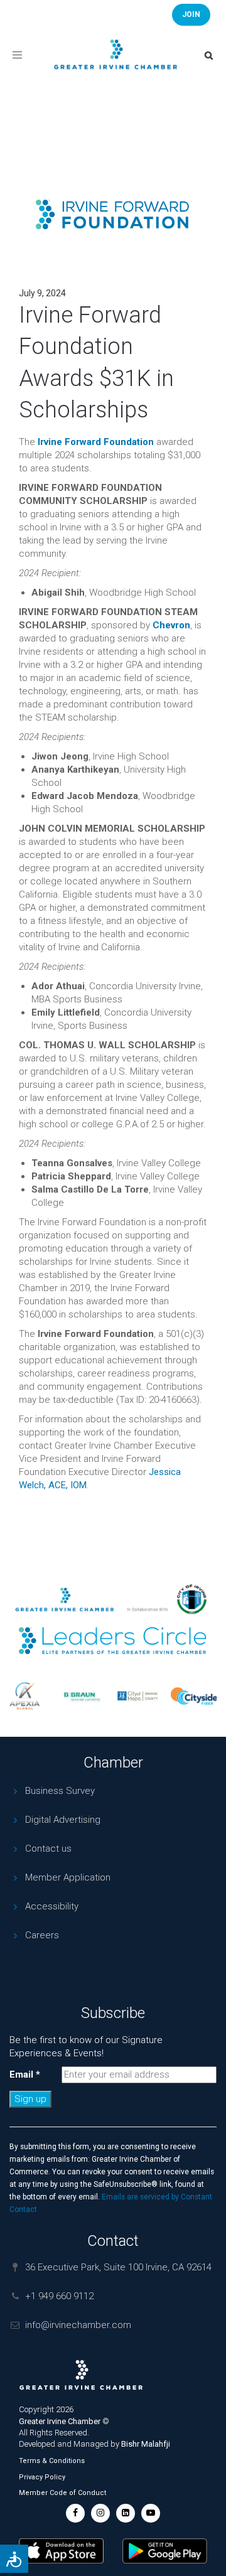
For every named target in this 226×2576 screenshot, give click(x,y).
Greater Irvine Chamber (60, 2421)
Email (25, 2074)
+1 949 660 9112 (59, 2296)
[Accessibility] (14, 2559)
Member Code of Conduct (62, 2493)
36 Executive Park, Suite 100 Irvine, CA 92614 (118, 2267)
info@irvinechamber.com (78, 2325)
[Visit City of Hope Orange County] (134, 1696)
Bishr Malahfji (146, 2444)
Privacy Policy (42, 2477)
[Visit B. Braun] (77, 1696)
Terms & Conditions (52, 2461)
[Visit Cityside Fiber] (190, 1696)
